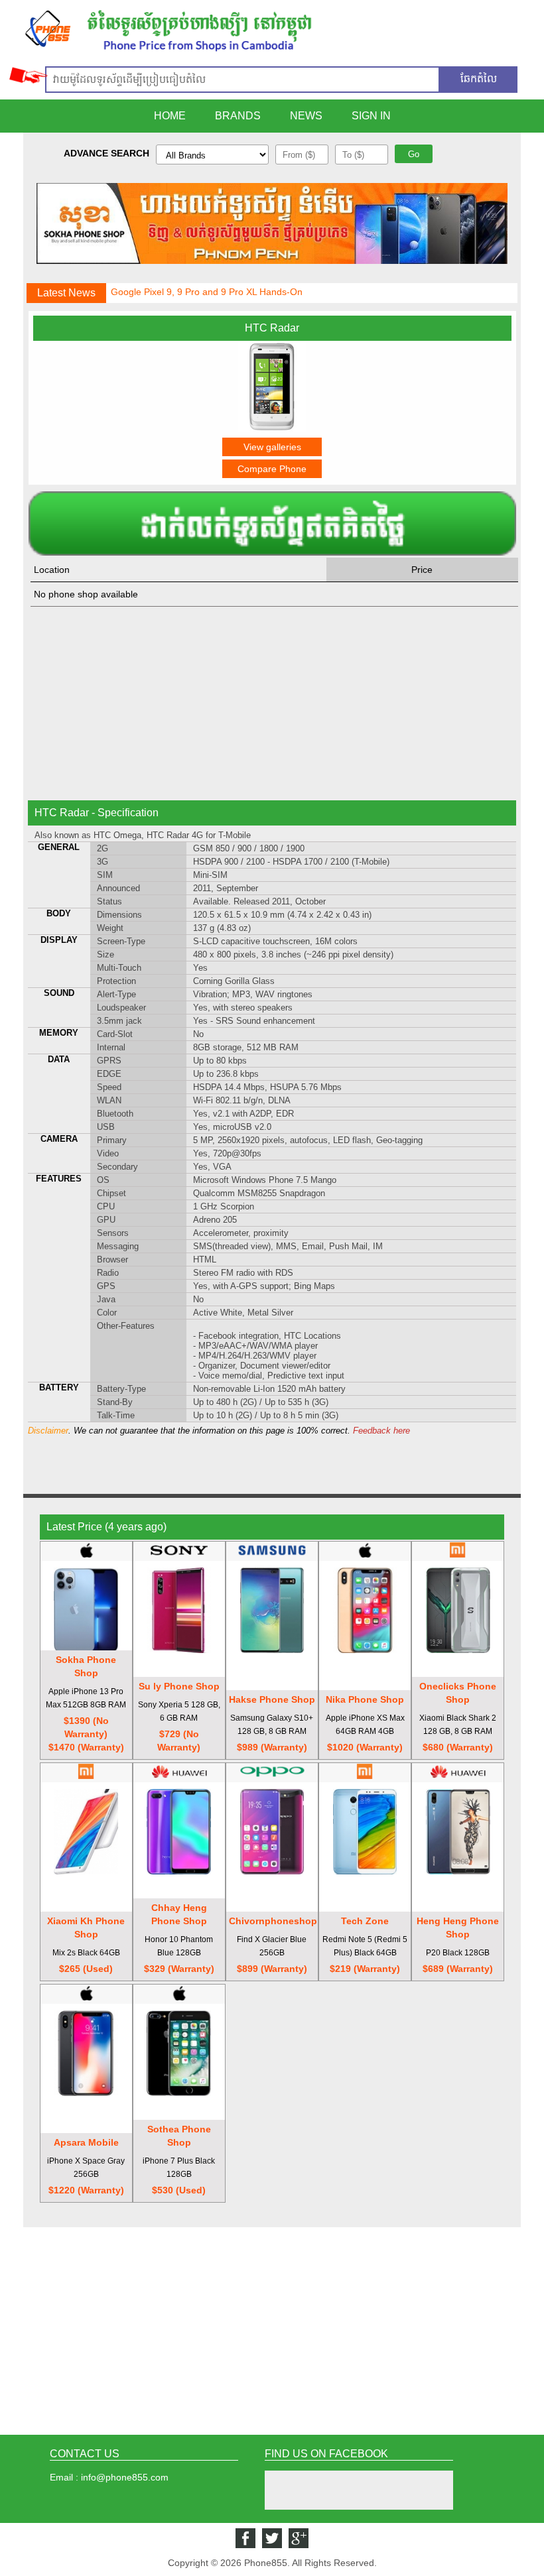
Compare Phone (272, 469)
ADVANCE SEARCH (106, 153)
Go (414, 154)
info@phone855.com (125, 2477)
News (306, 116)
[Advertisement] (272, 703)
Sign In (371, 116)
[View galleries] (272, 429)
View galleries (272, 447)
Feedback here (381, 1431)
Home (170, 116)
